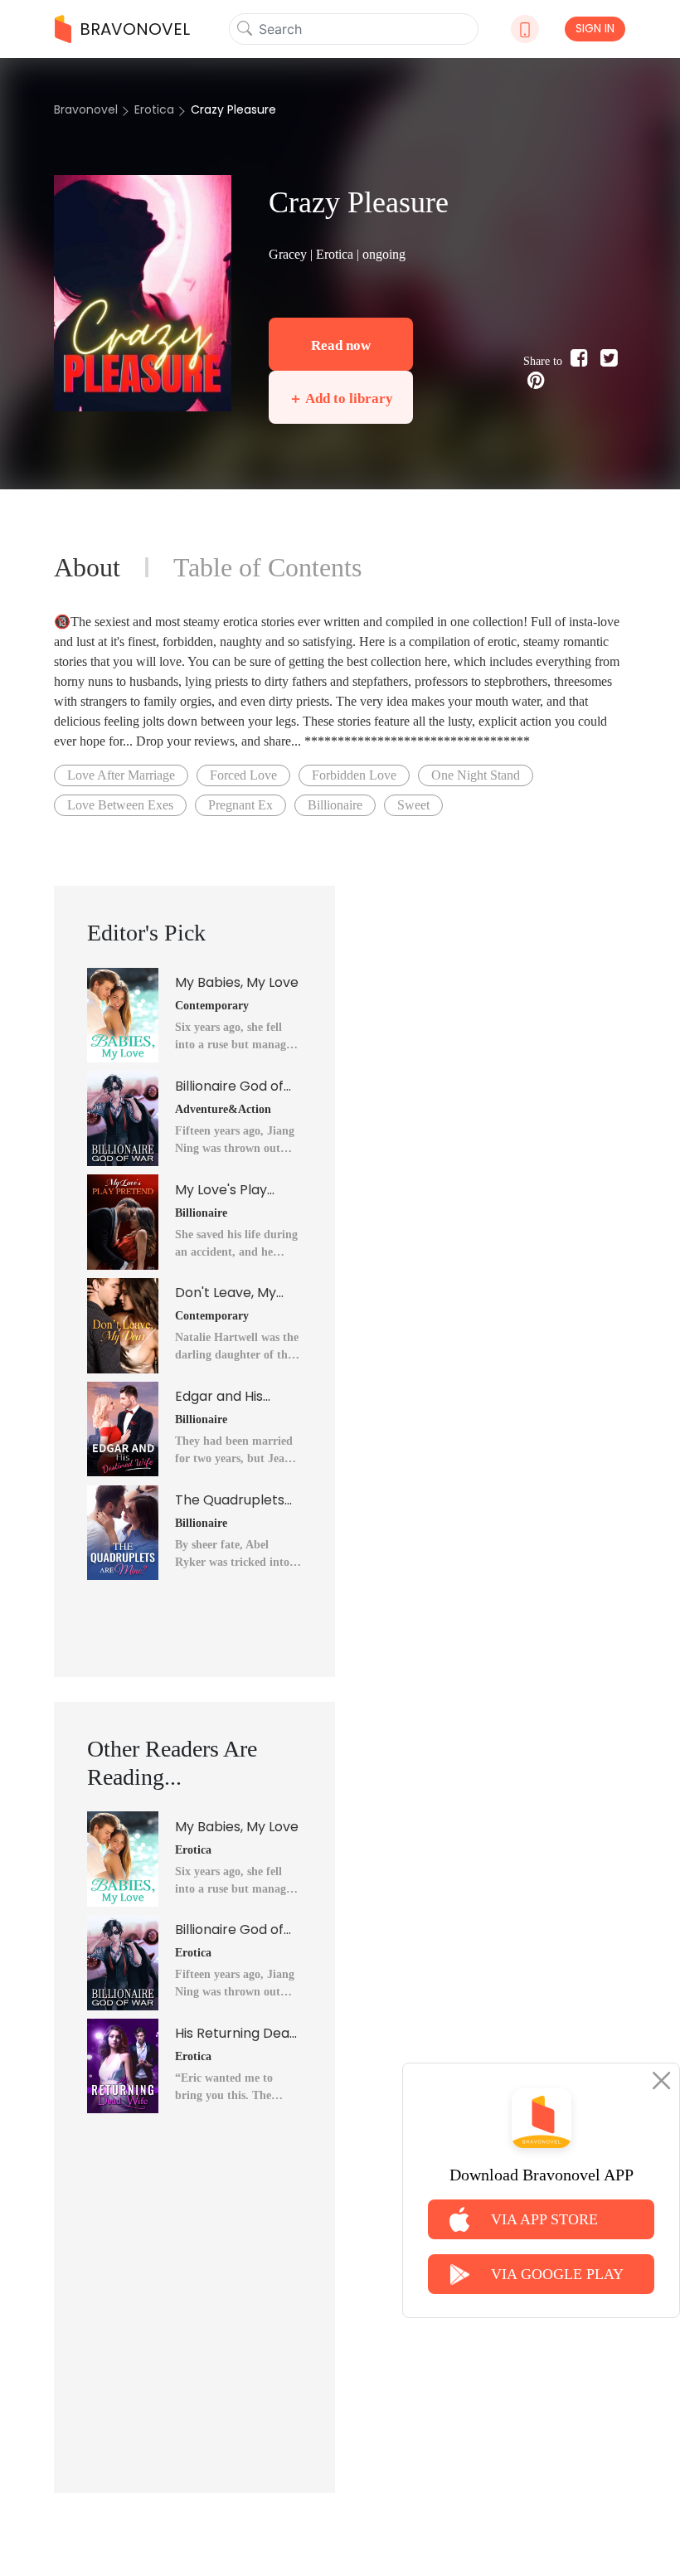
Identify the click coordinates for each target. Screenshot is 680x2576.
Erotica (154, 109)
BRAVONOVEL (135, 29)
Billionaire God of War (229, 1086)
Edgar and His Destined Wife (220, 1397)
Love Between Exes (120, 805)
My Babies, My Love (237, 982)
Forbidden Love (354, 775)
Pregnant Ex (240, 805)
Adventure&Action (223, 1109)
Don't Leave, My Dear (226, 1293)
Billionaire (335, 805)
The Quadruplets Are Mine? (230, 1500)
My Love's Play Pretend (221, 1190)
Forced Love (243, 775)
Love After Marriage (121, 775)
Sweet (413, 805)
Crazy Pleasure (233, 109)
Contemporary (212, 1006)
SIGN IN (595, 28)
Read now (341, 345)
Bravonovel (86, 109)
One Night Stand (476, 775)
